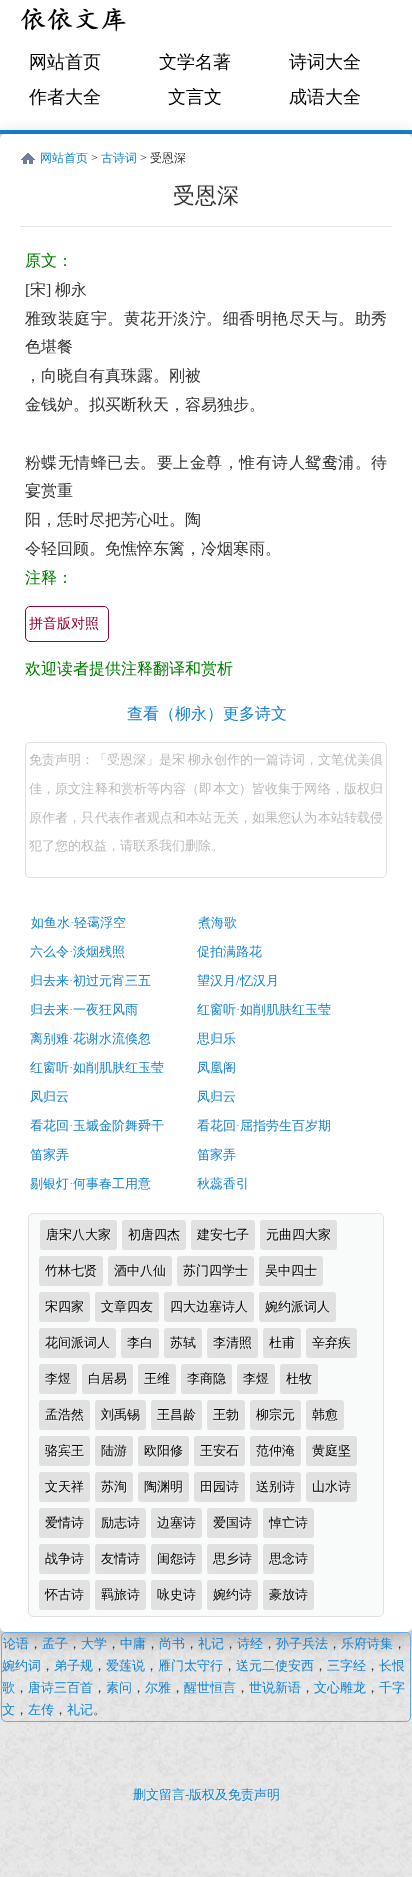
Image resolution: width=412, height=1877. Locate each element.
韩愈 (325, 1414)
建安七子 (223, 1234)
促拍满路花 (229, 951)
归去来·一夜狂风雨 (84, 1009)
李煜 (58, 1378)
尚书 (172, 1643)
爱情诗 (64, 1522)
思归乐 (216, 1038)
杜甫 (282, 1342)
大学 (94, 1643)
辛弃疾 (331, 1342)
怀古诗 (64, 1594)
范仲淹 (275, 1450)
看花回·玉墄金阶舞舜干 (97, 1125)
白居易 (107, 1378)
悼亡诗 (288, 1522)
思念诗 (288, 1558)
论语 (16, 1643)
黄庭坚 (331, 1450)
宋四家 (64, 1306)
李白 (140, 1342)
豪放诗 (288, 1594)
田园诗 (219, 1486)
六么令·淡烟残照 (77, 951)
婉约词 (21, 1665)
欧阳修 (163, 1450)
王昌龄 (176, 1414)
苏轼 (183, 1342)
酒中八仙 (140, 1270)
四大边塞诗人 (209, 1306)
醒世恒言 (210, 1687)
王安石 (219, 1450)
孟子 (55, 1643)
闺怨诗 (176, 1558)
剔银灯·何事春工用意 (90, 1183)
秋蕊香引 (223, 1183)
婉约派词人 (297, 1306)
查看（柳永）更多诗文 (207, 713)
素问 (119, 1687)
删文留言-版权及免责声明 (206, 1794)
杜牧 (299, 1378)
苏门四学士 (215, 1270)
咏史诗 (176, 1594)
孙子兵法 (302, 1643)
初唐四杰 (154, 1234)
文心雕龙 (340, 1687)
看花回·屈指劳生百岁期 (264, 1125)
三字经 (346, 1665)
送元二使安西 (275, 1665)
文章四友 (127, 1306)
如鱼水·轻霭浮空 (78, 922)
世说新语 (275, 1687)
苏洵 (114, 1486)
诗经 (250, 1643)
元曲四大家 (298, 1234)
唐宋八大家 (78, 1234)
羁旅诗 (120, 1594)
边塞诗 (176, 1522)
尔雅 (158, 1687)
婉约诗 (232, 1594)
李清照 (232, 1342)
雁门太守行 (190, 1665)
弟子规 (73, 1665)
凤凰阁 (216, 1067)
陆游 (114, 1450)
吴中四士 (291, 1270)
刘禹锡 (120, 1414)
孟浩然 (64, 1414)
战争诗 (64, 1558)
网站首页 (65, 62)
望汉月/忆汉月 (238, 980)
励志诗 (120, 1522)
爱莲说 (125, 1665)
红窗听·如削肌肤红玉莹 (264, 1009)
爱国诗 (232, 1522)
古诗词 (119, 158)
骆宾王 (64, 1450)
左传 (41, 1709)
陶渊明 (163, 1486)
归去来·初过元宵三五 (90, 980)
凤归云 (49, 1096)
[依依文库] (75, 22)
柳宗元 (275, 1414)
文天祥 (64, 1486)
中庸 (133, 1643)
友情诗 (120, 1558)
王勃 (226, 1414)
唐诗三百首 (60, 1687)
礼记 (211, 1643)
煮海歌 (217, 922)
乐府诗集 (367, 1643)
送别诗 (275, 1486)
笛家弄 (49, 1154)
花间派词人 (77, 1342)
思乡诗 (232, 1558)
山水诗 (331, 1486)
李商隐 (206, 1378)
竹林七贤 (71, 1270)
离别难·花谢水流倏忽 (90, 1038)
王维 (157, 1378)
